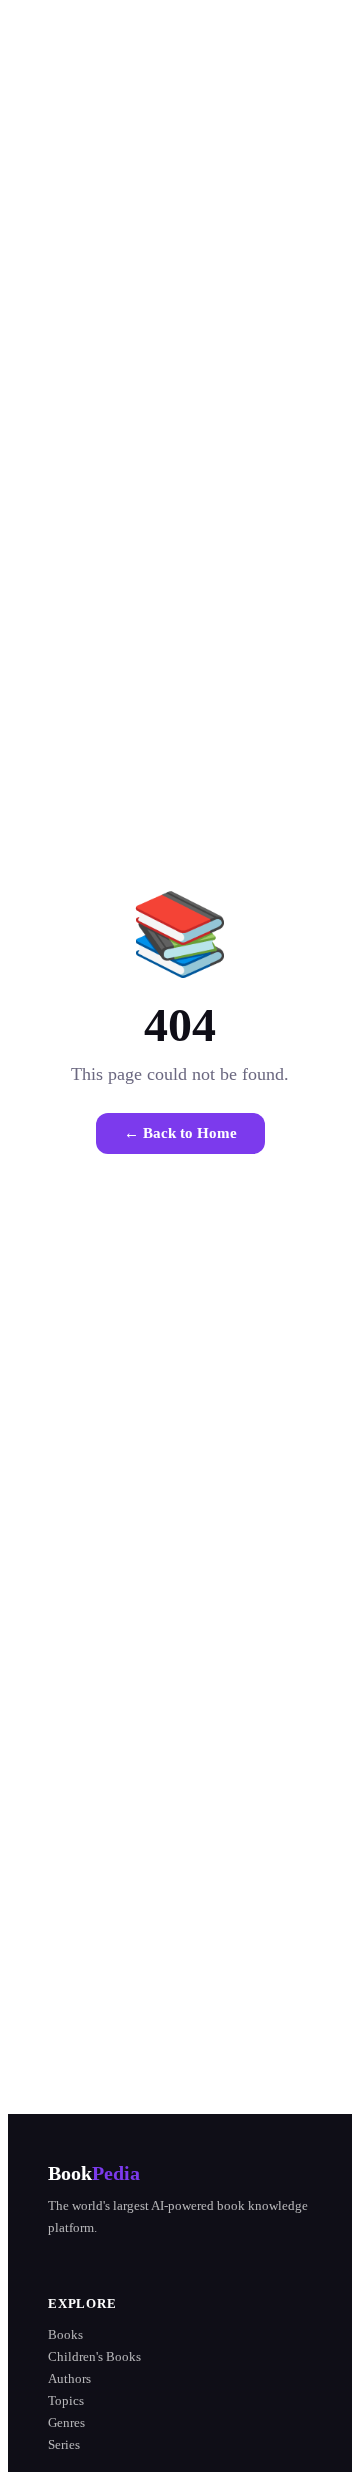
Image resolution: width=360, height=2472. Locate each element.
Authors (69, 2378)
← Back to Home (180, 1133)
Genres (66, 2422)
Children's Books (94, 2356)
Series (64, 2444)
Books (65, 2334)
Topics (66, 2400)
